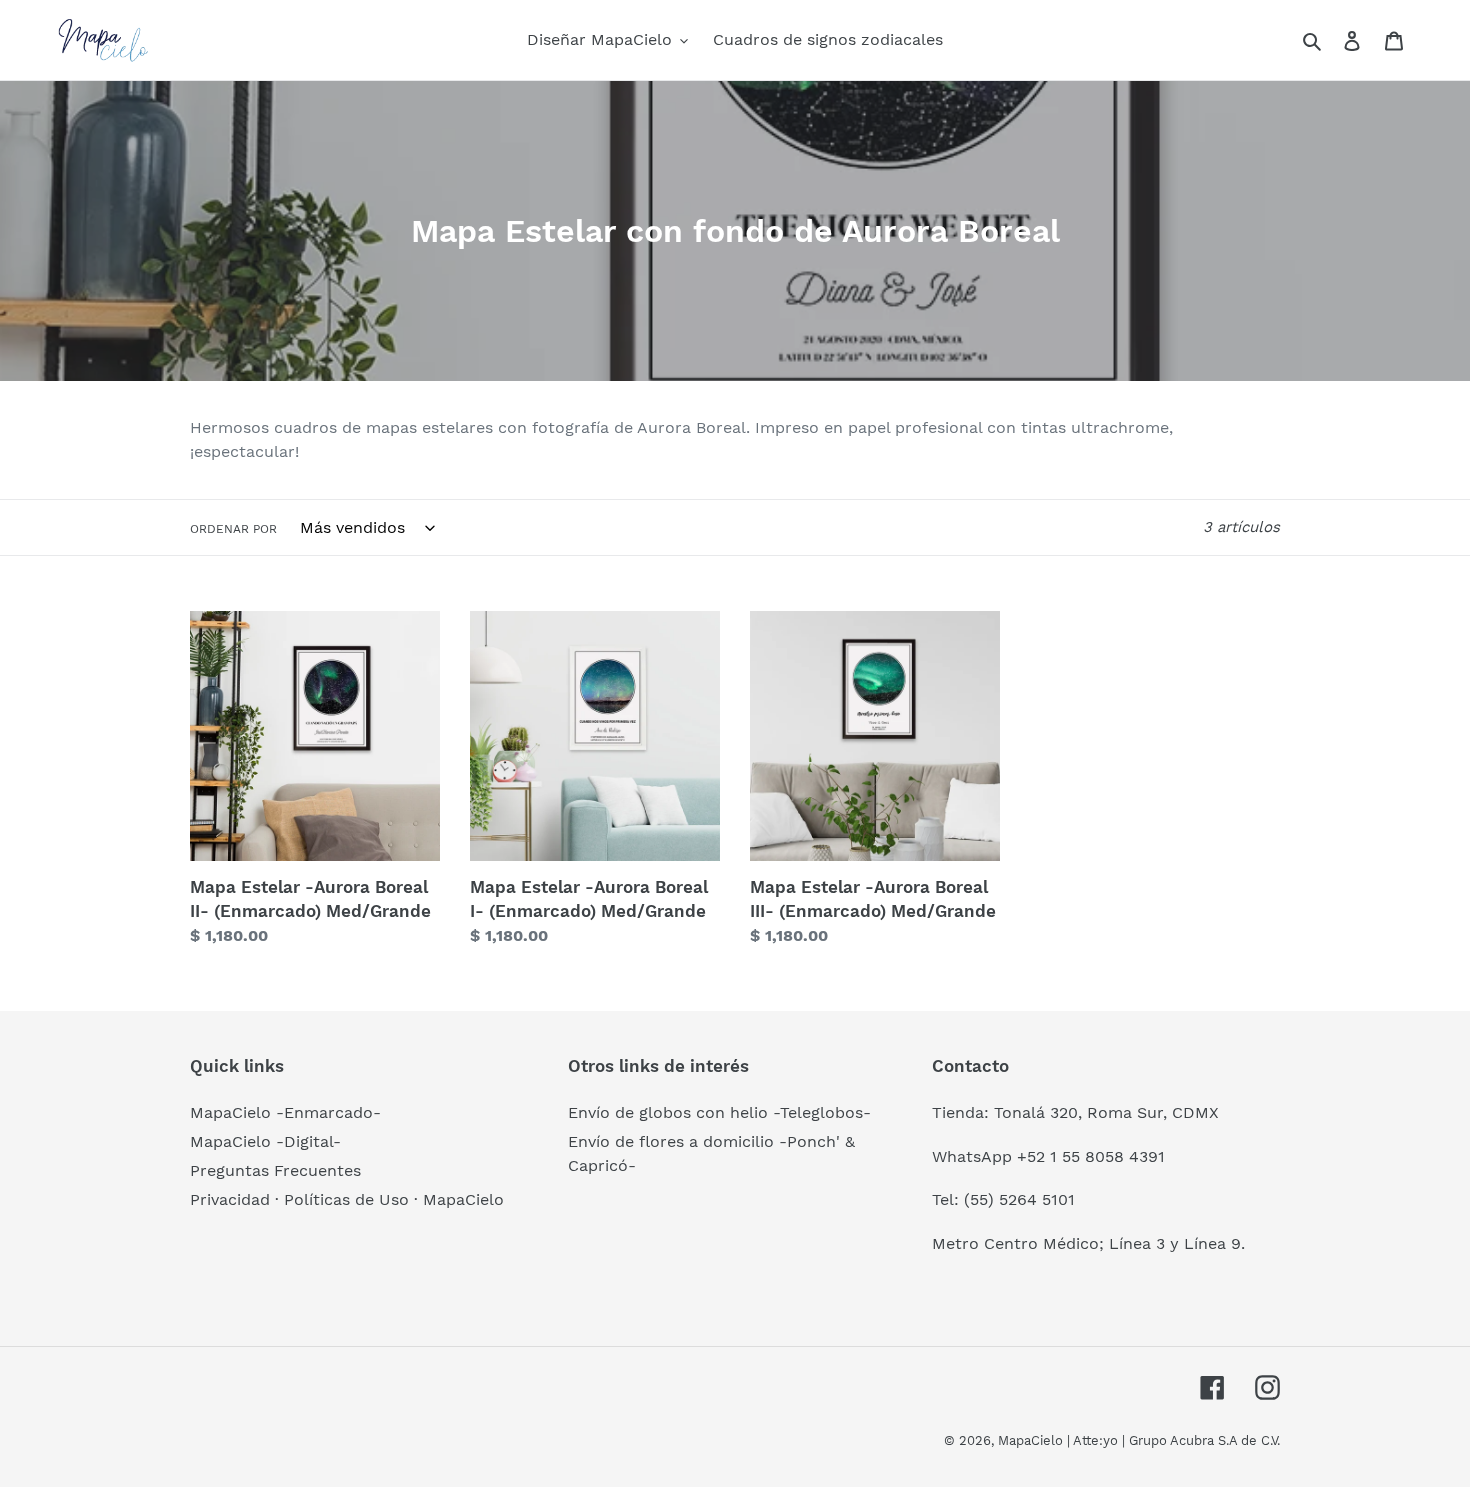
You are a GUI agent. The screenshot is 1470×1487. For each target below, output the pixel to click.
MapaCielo (1030, 1440)
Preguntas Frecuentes (275, 1170)
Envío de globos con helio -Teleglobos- (719, 1112)
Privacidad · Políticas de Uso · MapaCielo (347, 1199)
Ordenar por (233, 529)
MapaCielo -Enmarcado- (285, 1112)
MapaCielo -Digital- (265, 1141)
